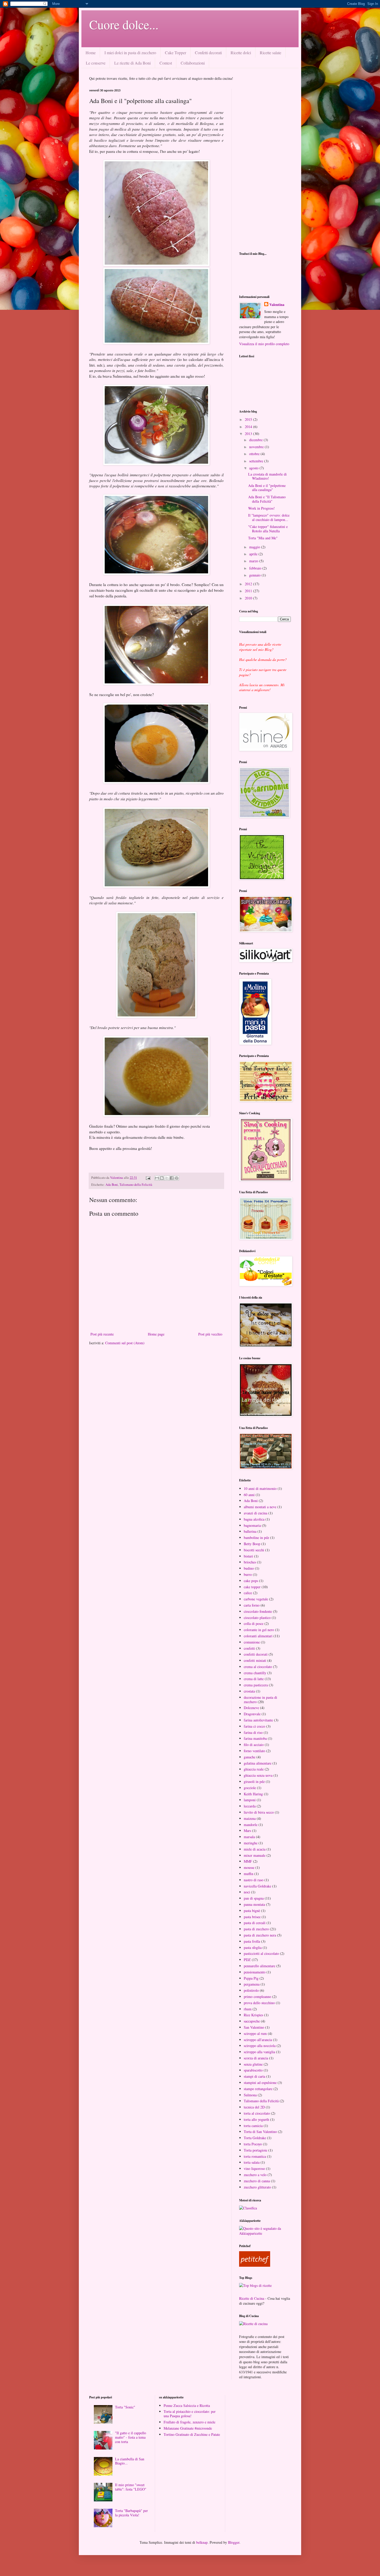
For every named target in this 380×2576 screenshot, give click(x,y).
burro (248, 1574)
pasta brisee (252, 1917)
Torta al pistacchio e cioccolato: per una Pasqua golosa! (190, 2414)
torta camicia (253, 2126)
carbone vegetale (256, 1599)
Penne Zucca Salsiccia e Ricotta (187, 2405)
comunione (252, 1642)
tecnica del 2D (254, 2107)
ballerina (250, 1531)
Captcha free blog (265, 275)
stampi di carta (254, 2076)
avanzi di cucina (256, 1513)
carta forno (252, 1605)
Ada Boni (112, 1185)
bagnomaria (252, 1525)
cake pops (251, 1581)
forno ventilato (254, 1751)
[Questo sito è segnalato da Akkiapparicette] (265, 2233)
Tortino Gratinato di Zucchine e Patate (192, 2434)
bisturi (248, 1556)
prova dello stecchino (259, 2003)
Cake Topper (176, 53)
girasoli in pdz (254, 1781)
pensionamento (255, 1972)
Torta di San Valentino (260, 2132)
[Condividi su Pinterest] (177, 1178)
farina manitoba (255, 1738)
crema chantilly (255, 1673)
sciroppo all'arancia (258, 2040)
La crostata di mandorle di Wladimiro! (267, 476)
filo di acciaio (254, 1745)
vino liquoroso (254, 2168)
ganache (250, 1757)
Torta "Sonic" (125, 2407)
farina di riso (253, 1732)
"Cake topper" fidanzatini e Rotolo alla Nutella (268, 529)
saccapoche (252, 2021)
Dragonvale (252, 1714)
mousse (249, 1867)
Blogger (234, 2542)
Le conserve (96, 63)
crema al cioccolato (258, 1667)
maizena (250, 1818)
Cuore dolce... (124, 24)
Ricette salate (271, 53)
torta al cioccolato (257, 2113)
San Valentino (254, 2027)
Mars (247, 1831)
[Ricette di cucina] (255, 2265)
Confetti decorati (208, 53)
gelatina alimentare (258, 1763)
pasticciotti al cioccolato (261, 1953)
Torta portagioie (256, 2150)
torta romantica (255, 2156)
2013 (249, 434)
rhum (248, 2009)
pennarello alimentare (260, 1966)
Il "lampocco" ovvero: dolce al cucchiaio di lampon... (269, 517)
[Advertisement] (265, 166)
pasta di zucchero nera (260, 1935)
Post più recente (102, 1334)
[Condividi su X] (167, 1178)
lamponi (250, 1800)
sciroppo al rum (255, 2033)
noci (247, 1892)
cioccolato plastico (257, 1618)
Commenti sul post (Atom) (125, 1343)
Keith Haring (253, 1794)
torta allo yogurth (256, 2119)
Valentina (277, 305)
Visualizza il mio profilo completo (264, 344)
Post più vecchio (210, 1334)
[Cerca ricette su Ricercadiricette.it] (255, 2285)
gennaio (255, 575)
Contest (166, 63)
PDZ (247, 1960)
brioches (250, 1562)
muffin (249, 1874)
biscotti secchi (254, 1550)
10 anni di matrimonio (260, 1488)
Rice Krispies (253, 2015)
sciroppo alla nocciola (260, 2046)
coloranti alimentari (258, 1636)
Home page (156, 1334)
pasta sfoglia (253, 1947)
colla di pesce (254, 1623)
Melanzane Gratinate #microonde (188, 2428)
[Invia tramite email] (157, 1178)
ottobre (255, 454)
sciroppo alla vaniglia (259, 2052)
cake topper (252, 1587)
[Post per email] (148, 1178)
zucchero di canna (257, 2181)
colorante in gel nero (259, 1630)
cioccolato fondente (258, 1611)
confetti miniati (255, 1660)
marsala (249, 1837)
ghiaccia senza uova (258, 1775)
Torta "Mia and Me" (263, 538)
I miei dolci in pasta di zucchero (130, 53)
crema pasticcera (256, 1685)
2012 (249, 584)
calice (248, 1593)
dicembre (256, 440)
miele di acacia (255, 1849)
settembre (257, 461)
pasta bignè (252, 1911)
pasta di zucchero (256, 1929)
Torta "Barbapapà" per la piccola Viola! (131, 2513)
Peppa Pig (251, 1978)
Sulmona (250, 2095)
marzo (254, 561)
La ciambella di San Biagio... (130, 2461)
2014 (249, 427)
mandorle (251, 1825)
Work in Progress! (261, 508)
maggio (255, 547)
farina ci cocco (254, 1726)
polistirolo (251, 1990)
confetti (249, 1648)
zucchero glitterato (257, 2187)
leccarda (250, 1806)
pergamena (252, 1984)
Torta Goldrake (255, 2138)
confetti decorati (256, 1654)
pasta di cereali (255, 1923)
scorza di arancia (256, 2058)
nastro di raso (254, 1880)
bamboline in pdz (256, 1538)
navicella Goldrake (257, 1886)
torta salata (252, 2162)
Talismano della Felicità (136, 1185)
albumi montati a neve (260, 1507)
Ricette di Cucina (252, 2298)
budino (249, 1568)
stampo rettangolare (258, 2089)
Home (91, 53)
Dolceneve (251, 1708)
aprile (254, 554)
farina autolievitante (258, 1720)
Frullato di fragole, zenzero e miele (189, 2422)
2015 (249, 419)
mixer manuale (255, 1855)
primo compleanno (257, 1997)
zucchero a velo (255, 2175)
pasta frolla (252, 1941)
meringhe (251, 1843)
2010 (249, 598)
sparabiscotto (253, 2070)
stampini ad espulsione (260, 2083)
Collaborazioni (193, 63)
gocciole (250, 1788)
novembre (257, 447)
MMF (248, 1861)
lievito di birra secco (259, 1812)
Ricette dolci (241, 53)
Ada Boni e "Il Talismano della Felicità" (267, 499)
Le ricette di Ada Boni (132, 63)
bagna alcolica (254, 1519)
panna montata (254, 1904)
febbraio (256, 568)
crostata (249, 1691)
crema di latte (254, 1679)
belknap (202, 2542)
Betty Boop (252, 1544)
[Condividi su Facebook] (172, 1178)
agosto (254, 468)
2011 (249, 591)
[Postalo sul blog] (162, 1178)
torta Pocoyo (253, 2144)
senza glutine (253, 2064)
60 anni (249, 1495)
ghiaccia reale (254, 1769)
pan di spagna (254, 1898)
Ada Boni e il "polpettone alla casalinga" (267, 488)
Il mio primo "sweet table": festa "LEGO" (131, 2487)
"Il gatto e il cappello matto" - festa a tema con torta (131, 2437)
